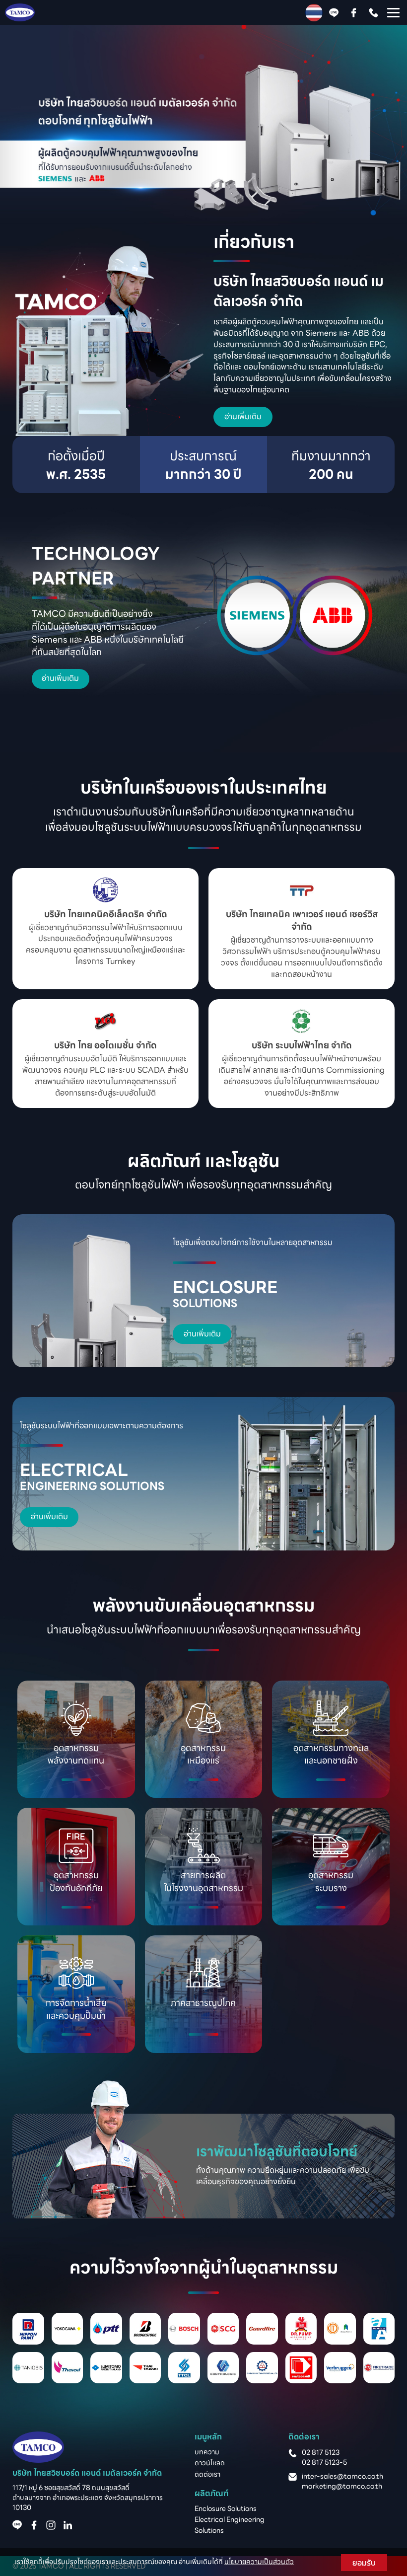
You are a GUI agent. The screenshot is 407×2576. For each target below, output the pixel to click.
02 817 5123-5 (324, 2462)
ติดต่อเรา (207, 2474)
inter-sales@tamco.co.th (342, 2476)
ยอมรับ (364, 2563)
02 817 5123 (321, 2452)
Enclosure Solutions (226, 2508)
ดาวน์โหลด (210, 2463)
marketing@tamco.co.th (342, 2486)
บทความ (207, 2452)
